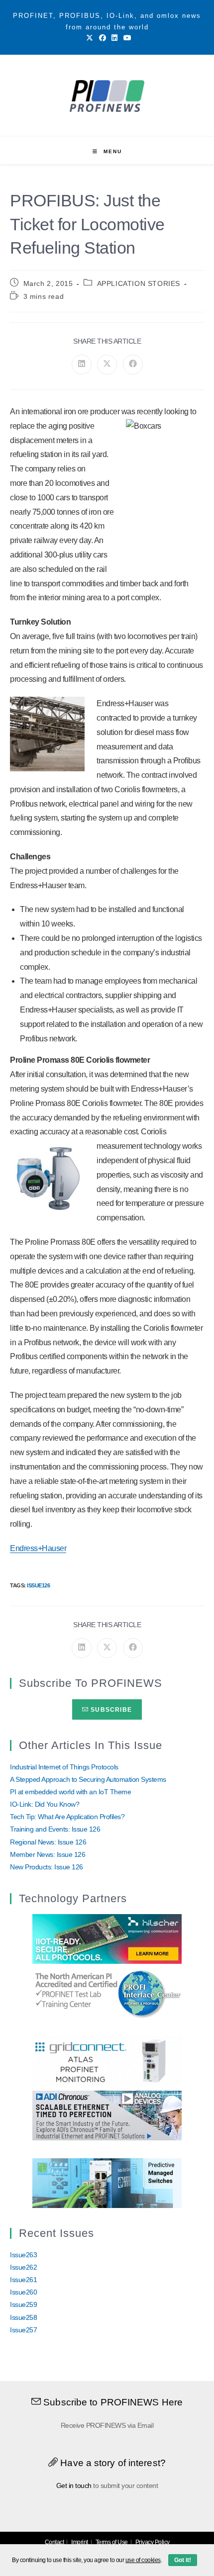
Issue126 (38, 1585)
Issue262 (23, 2267)
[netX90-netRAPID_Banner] (107, 1938)
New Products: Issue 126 (47, 1867)
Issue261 (23, 2280)
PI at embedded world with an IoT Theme (70, 1792)
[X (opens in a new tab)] (90, 38)
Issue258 (23, 2317)
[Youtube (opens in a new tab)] (126, 38)
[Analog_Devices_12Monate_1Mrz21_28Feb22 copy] (107, 2115)
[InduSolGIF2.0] (107, 2182)
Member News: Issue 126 (48, 1854)
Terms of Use (112, 2542)
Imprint (80, 2542)
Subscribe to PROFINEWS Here (112, 2402)
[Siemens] (107, 1993)
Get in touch (74, 2485)
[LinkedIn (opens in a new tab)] (114, 38)
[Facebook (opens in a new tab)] (103, 38)
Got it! (183, 2560)
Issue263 (23, 2255)
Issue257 (23, 2330)
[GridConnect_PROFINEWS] (107, 2060)
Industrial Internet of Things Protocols (64, 1767)
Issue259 (23, 2304)
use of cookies (143, 2560)
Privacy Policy (153, 2542)
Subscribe (110, 1710)
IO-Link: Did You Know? (45, 1804)
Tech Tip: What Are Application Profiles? (67, 1817)
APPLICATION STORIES (139, 283)
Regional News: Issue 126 (48, 1842)
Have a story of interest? (112, 2463)
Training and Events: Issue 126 (55, 1829)
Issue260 (23, 2292)
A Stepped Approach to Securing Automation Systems (88, 1779)
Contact (54, 2542)
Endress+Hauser (38, 1548)
